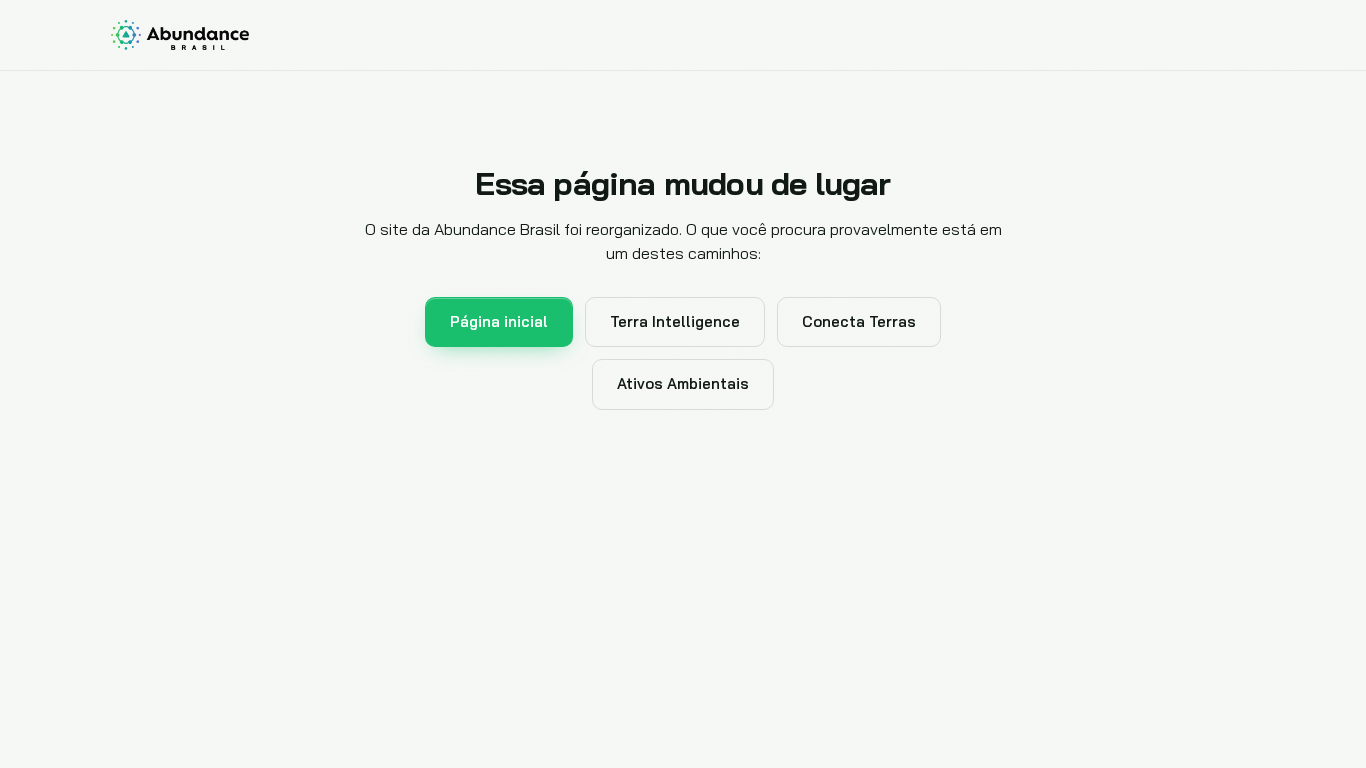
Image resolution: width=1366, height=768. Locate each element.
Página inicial (499, 321)
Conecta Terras (859, 321)
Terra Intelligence (675, 321)
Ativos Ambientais (683, 383)
